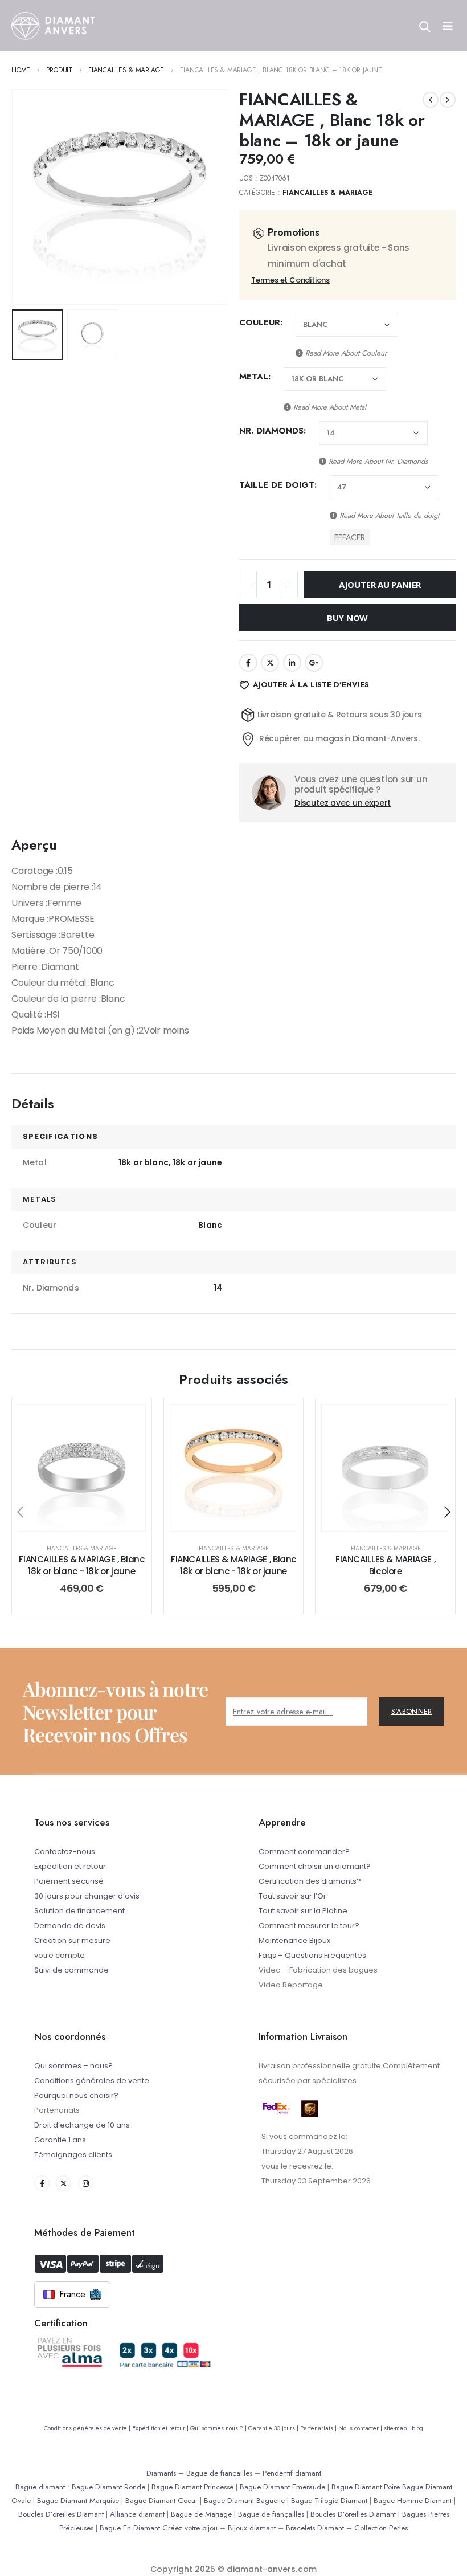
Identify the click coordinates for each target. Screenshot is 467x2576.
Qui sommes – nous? (73, 2066)
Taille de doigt (277, 485)
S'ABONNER (412, 1711)
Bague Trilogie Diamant (329, 2501)
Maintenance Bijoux (294, 1940)
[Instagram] (86, 2183)
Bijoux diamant (252, 2528)
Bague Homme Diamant (413, 2501)
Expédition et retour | (161, 2428)
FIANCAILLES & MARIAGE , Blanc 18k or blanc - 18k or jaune (81, 1565)
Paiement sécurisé (69, 1881)
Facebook (248, 663)
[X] (64, 2183)
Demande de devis (70, 1926)
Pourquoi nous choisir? (76, 2095)
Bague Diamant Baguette (244, 2501)
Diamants (161, 2473)
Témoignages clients (73, 2155)
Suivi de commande (71, 1970)
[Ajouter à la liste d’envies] (128, 1422)
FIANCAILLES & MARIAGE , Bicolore (385, 1565)
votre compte (60, 1955)
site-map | (398, 2428)
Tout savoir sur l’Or (292, 1896)
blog (417, 2428)
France (72, 2294)
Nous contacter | (361, 2428)
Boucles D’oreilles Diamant (61, 2514)
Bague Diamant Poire (366, 2487)
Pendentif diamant (292, 2473)
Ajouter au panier (380, 585)
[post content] (82, 1468)
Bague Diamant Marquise (78, 2501)
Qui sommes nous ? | (219, 2428)
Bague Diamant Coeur (161, 2501)
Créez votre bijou (190, 2528)
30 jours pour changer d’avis (87, 1896)
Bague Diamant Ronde (108, 2487)
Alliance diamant (137, 2514)
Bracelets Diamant (315, 2528)
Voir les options (90, 1519)
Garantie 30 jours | (274, 2428)
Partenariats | (319, 2428)
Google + (314, 663)
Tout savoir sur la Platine (303, 1911)
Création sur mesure (72, 1940)
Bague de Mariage (201, 2514)
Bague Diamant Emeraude (282, 2487)
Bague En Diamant (130, 2528)
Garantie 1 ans (60, 2140)
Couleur (260, 322)
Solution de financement (79, 1911)
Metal (254, 377)
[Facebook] (42, 2183)
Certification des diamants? (310, 1881)
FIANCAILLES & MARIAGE (327, 193)
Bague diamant (40, 2487)
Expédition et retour (70, 1866)
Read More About (345, 353)
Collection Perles (381, 2528)
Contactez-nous (65, 1852)
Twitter (270, 663)
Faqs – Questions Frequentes (312, 1955)
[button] (26, 197)
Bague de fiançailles (219, 2473)
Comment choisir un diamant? (315, 1866)
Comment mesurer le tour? (309, 1926)
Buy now (347, 618)
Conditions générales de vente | (88, 2428)
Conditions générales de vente (92, 2081)
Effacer (350, 537)
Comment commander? (304, 1852)
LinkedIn (292, 663)
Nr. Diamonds (271, 431)
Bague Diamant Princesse (192, 2487)
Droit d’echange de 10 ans (82, 2125)
